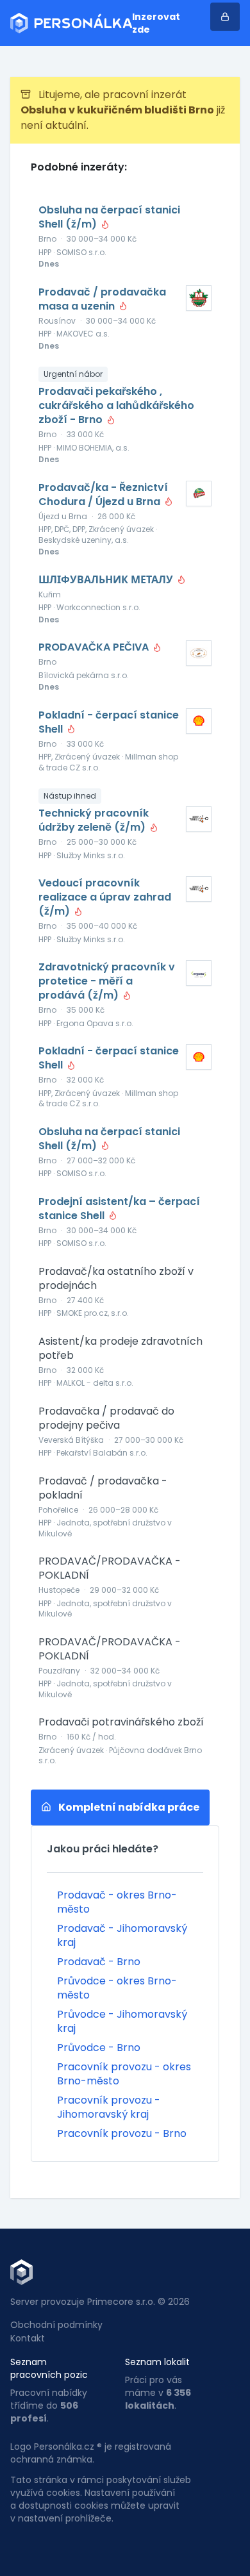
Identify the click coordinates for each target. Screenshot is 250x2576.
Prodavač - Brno (99, 1962)
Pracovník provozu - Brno (122, 2133)
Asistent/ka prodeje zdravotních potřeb (121, 1349)
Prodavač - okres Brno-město (117, 1902)
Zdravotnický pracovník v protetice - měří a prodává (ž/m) (107, 981)
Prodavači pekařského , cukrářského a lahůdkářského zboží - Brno (116, 406)
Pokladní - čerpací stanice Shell (109, 722)
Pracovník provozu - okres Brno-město (124, 2074)
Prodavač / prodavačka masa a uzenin (102, 299)
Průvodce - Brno (99, 2048)
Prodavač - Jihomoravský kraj (122, 1935)
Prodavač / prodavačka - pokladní (103, 1488)
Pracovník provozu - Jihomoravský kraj (109, 2107)
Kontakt (28, 2338)
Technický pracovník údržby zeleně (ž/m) (94, 820)
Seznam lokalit (157, 2362)
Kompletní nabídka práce (128, 1807)
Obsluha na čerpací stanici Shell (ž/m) (109, 217)
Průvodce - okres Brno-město (117, 1988)
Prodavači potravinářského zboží (121, 1722)
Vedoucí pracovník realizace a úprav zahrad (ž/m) (105, 897)
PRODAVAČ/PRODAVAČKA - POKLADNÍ (110, 1568)
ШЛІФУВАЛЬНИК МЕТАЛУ (107, 580)
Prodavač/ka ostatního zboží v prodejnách (116, 1279)
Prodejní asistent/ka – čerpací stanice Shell (119, 1209)
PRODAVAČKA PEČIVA (95, 647)
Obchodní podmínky (56, 2325)
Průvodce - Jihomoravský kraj (122, 2021)
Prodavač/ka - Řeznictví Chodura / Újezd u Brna (103, 495)
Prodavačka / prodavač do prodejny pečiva (106, 1418)
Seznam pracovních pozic (49, 2368)
